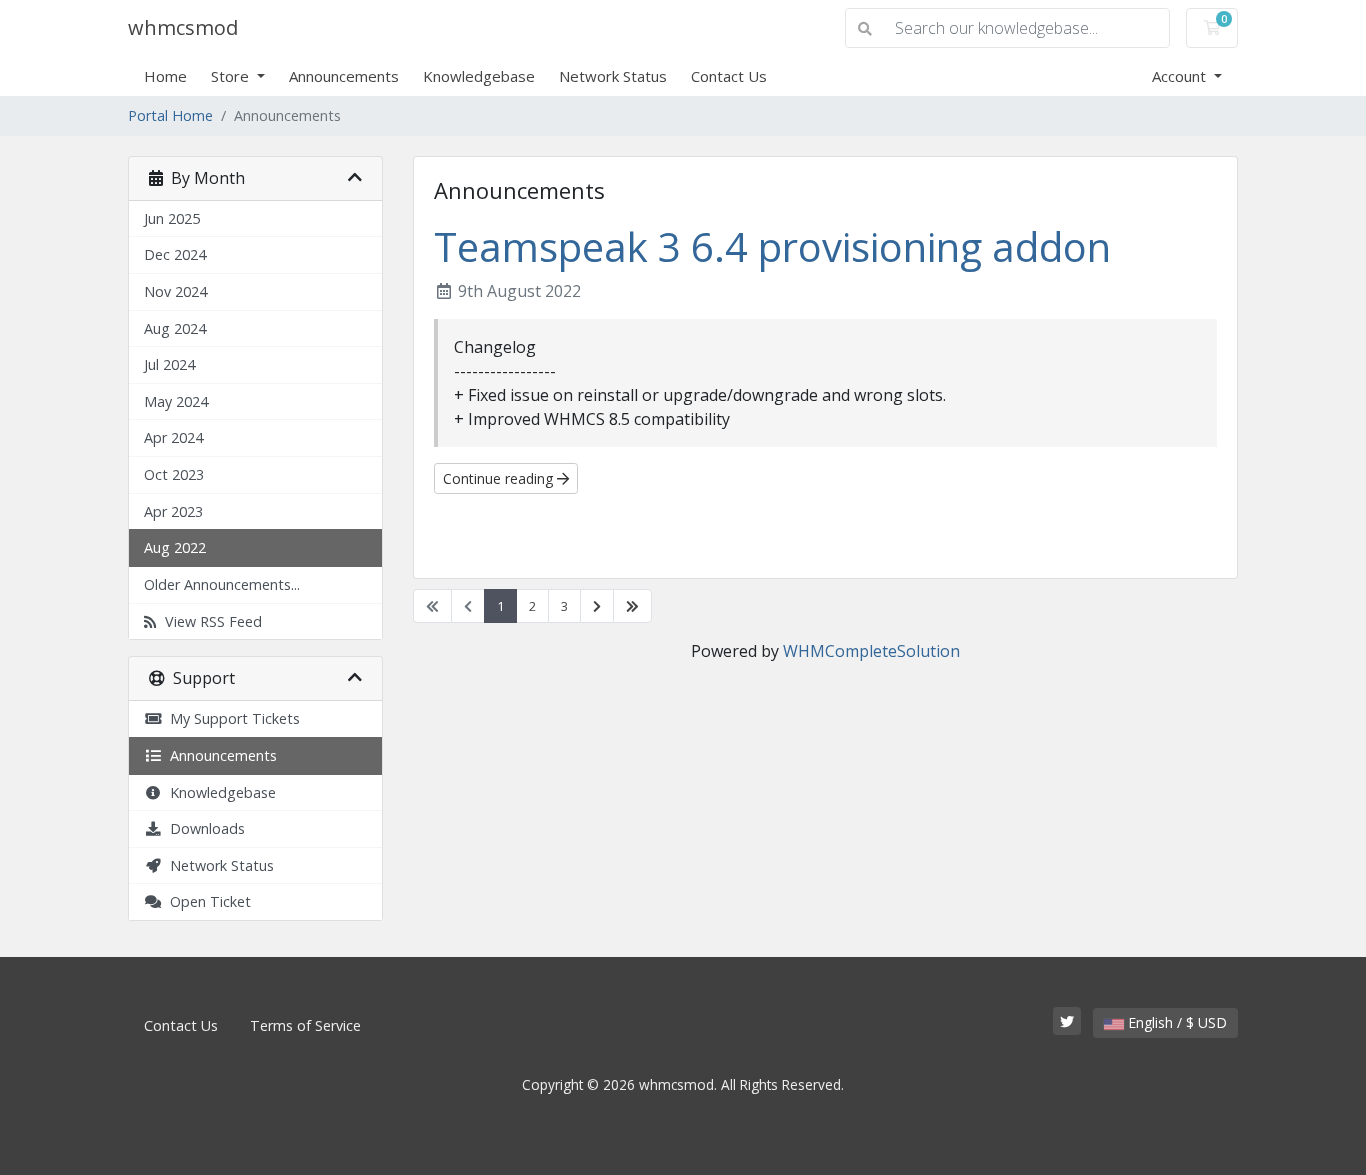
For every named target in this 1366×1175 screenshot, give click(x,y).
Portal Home (170, 115)
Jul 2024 (169, 364)
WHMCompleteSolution (871, 651)
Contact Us (729, 76)
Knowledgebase (479, 76)
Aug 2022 (175, 547)
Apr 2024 (173, 437)
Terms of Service (305, 1025)
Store (232, 76)
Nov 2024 (175, 291)
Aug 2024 (175, 328)
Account (1181, 76)
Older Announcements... (222, 584)
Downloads (203, 828)
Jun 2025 (172, 218)
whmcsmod (183, 27)
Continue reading (500, 478)
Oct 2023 (174, 474)
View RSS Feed (209, 621)
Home (165, 76)
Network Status (613, 76)
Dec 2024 (175, 254)
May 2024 (176, 401)
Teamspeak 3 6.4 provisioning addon (772, 246)
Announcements (344, 76)
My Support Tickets (231, 718)
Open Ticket (206, 901)
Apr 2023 (173, 511)
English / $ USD (1175, 1022)
